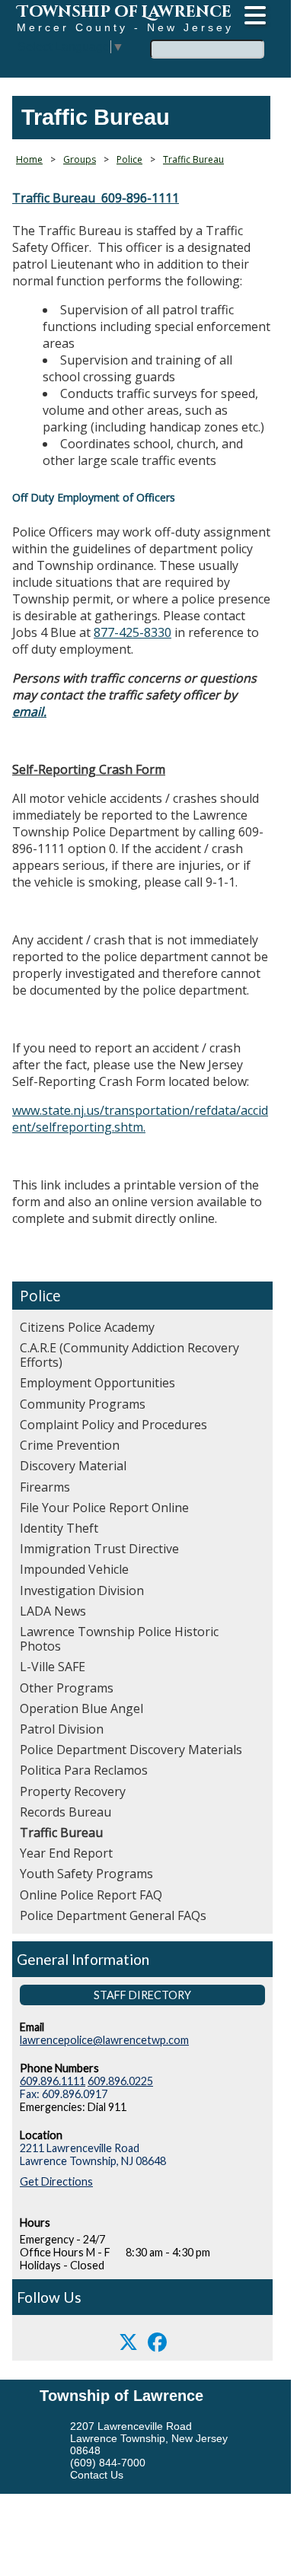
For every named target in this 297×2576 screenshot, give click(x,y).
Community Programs (83, 1404)
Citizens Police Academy (87, 1327)
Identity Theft (59, 1528)
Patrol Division (62, 1729)
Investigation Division (82, 1590)
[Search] (270, 40)
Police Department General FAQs (113, 1915)
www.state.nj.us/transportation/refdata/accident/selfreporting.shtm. (140, 1119)
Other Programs (67, 1688)
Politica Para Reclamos (84, 1770)
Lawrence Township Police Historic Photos (119, 1639)
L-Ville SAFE (53, 1667)
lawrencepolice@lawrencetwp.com (104, 2040)
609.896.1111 (53, 2081)
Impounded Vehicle (74, 1569)
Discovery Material (73, 1466)
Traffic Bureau (61, 1832)
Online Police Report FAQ (91, 1895)
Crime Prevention (70, 1445)
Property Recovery (73, 1791)
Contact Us (97, 2475)
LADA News (53, 1611)
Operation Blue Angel (81, 1708)
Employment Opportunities (97, 1383)
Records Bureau (65, 1812)
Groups (80, 159)
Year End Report (66, 1853)
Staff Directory (142, 1995)
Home (29, 159)
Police (40, 1296)
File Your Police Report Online (104, 1508)
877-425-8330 (133, 632)
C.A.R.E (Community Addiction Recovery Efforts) (129, 1355)
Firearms (45, 1487)
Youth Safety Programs (86, 1874)
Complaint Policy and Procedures (113, 1425)
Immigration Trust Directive (99, 1549)
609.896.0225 (120, 2081)
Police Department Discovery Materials (131, 1750)
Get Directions (56, 2181)
